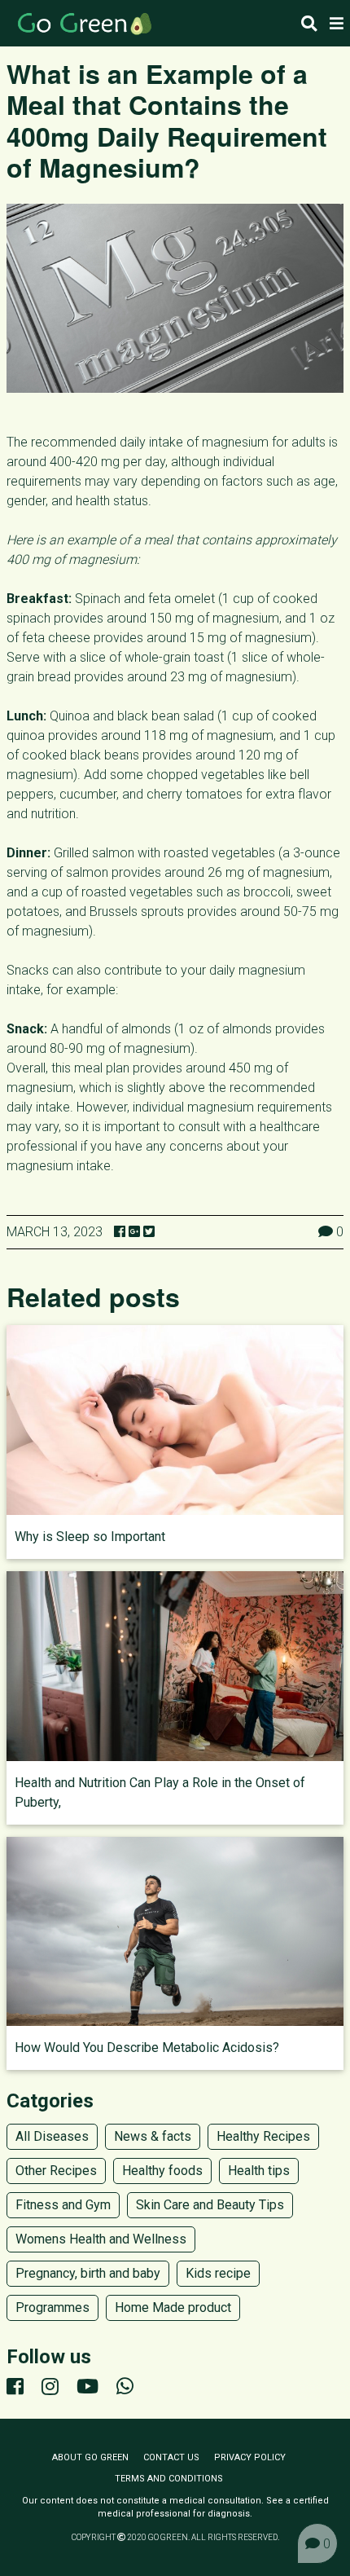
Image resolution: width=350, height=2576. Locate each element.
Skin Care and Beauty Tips (210, 2205)
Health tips (259, 2171)
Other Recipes (56, 2171)
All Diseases (52, 2136)
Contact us (171, 2457)
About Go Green (90, 2457)
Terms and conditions (169, 2479)
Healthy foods (162, 2171)
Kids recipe (218, 2273)
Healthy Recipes (263, 2136)
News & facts (153, 2136)
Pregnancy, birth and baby (88, 2273)
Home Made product (173, 2307)
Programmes (52, 2307)
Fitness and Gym (63, 2205)
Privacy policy (250, 2457)
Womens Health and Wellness (101, 2239)
